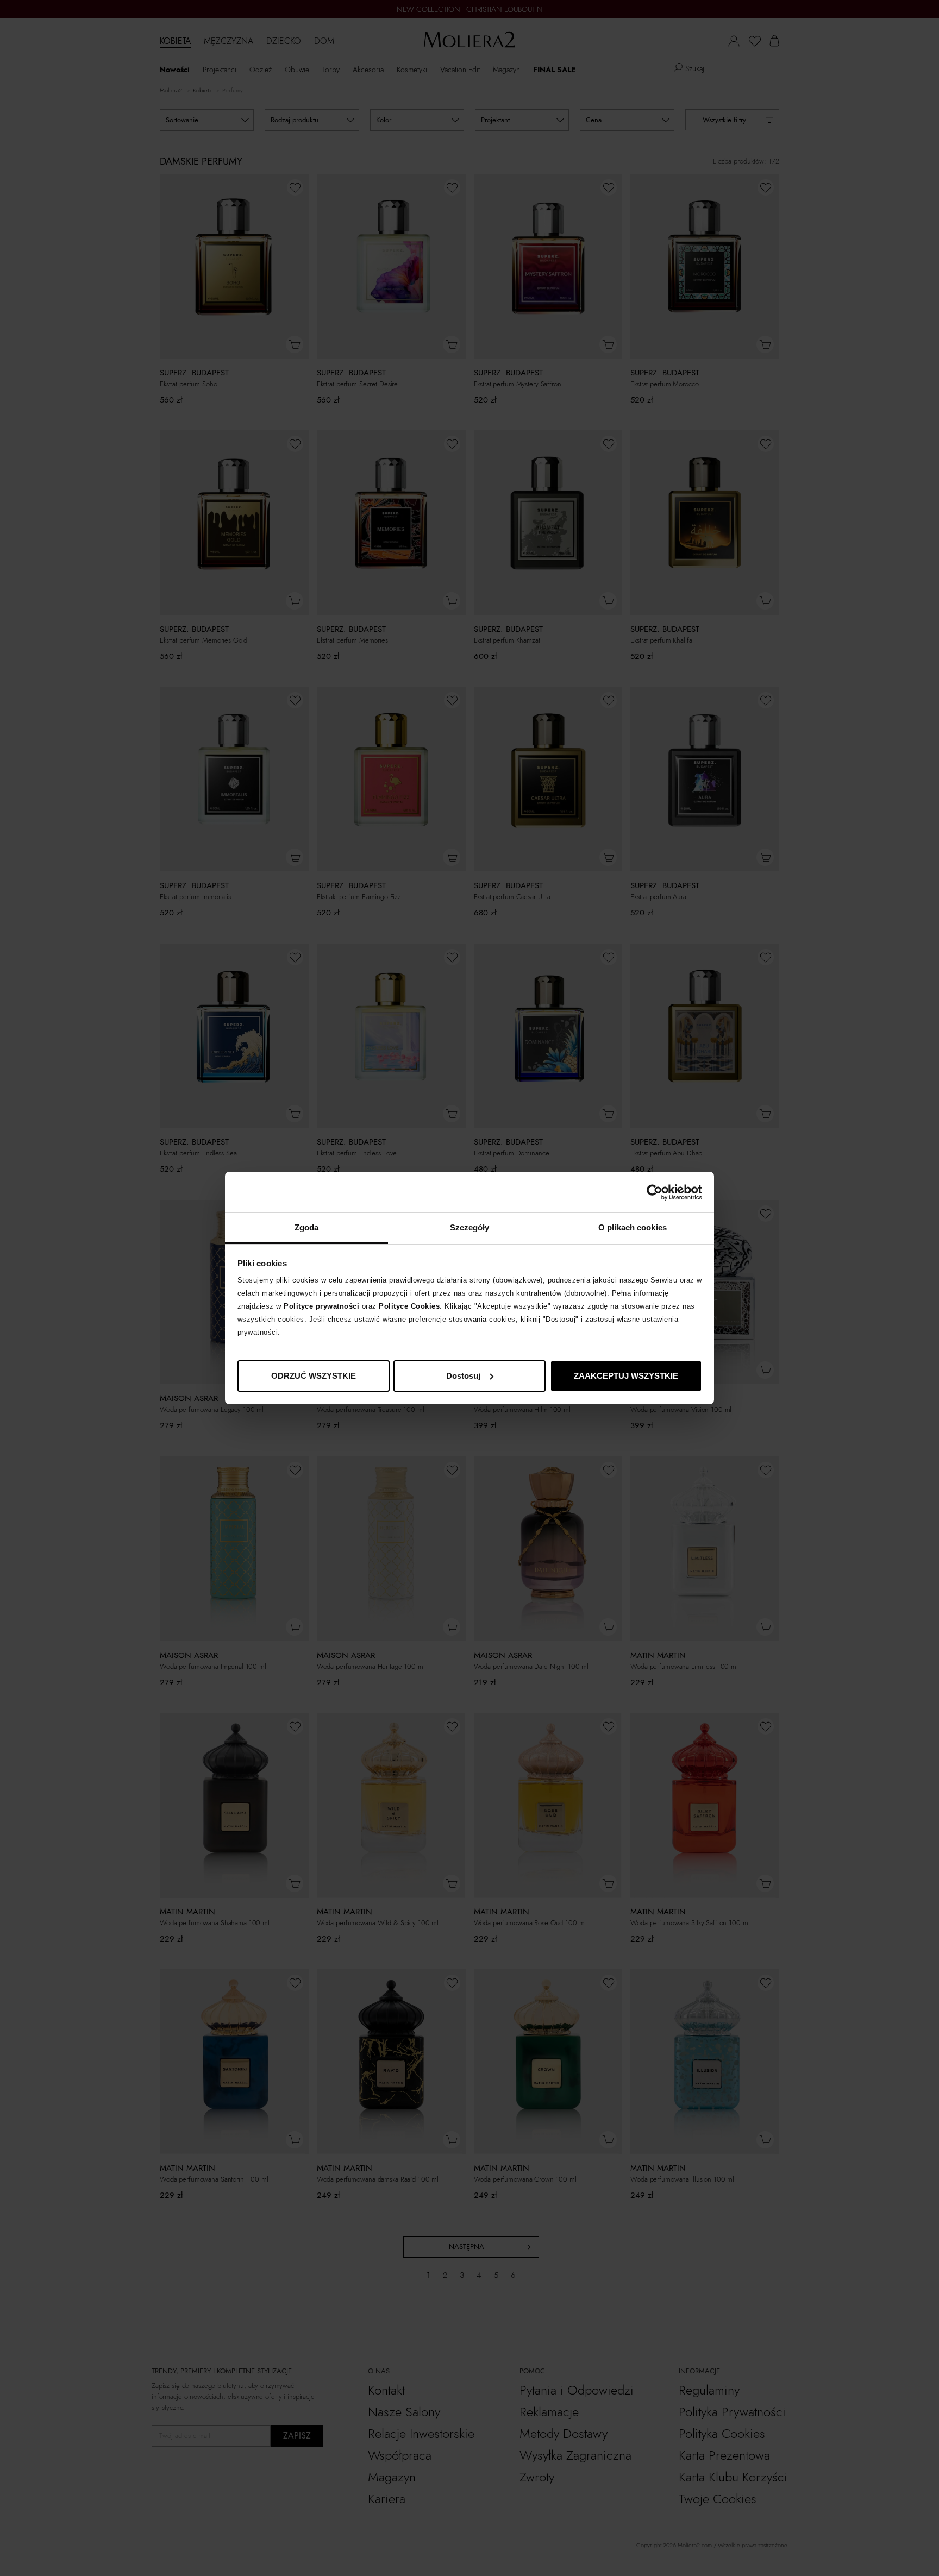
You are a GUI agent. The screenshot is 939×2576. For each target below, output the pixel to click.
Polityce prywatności (321, 1306)
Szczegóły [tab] (470, 1227)
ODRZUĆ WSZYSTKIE (314, 1376)
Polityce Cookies (409, 1306)
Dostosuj (463, 1376)
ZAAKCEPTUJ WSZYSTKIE (626, 1376)
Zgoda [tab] (307, 1227)
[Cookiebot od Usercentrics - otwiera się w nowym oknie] (655, 1192)
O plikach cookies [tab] (633, 1227)
